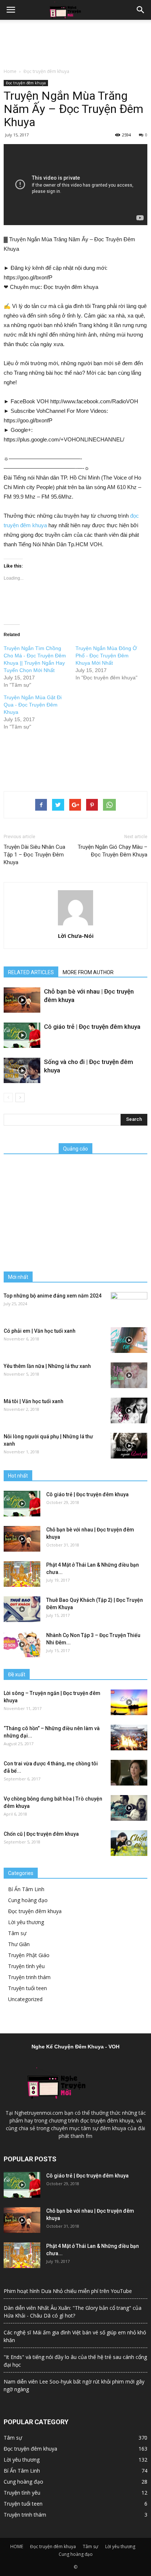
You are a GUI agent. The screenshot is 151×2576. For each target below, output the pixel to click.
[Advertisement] (75, 42)
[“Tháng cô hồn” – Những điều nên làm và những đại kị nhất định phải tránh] (129, 1737)
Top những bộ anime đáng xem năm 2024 (53, 1296)
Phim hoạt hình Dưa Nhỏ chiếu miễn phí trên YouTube (68, 2291)
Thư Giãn (19, 1944)
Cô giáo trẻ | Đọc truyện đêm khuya (92, 1027)
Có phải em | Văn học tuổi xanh (40, 1331)
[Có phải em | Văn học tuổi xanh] (129, 1340)
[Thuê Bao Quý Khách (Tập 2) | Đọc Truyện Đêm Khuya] (22, 1609)
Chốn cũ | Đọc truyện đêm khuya (41, 1834)
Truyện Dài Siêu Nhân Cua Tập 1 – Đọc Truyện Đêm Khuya (34, 855)
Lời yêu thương (26, 1922)
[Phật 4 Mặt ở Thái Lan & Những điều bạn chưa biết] (22, 1574)
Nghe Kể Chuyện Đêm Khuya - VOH (75, 2047)
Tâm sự (17, 1933)
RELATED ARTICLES (31, 972)
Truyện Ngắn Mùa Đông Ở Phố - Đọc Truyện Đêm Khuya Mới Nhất (106, 656)
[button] (141, 10)
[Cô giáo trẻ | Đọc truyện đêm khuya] (22, 1035)
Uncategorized (25, 1999)
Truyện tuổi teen (27, 1988)
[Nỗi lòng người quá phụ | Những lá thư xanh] (129, 1446)
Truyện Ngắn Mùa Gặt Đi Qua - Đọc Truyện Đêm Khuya (33, 705)
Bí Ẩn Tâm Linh (26, 1889)
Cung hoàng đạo (28, 1900)
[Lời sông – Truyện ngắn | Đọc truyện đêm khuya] (129, 1702)
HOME (17, 2546)
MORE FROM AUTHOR (88, 972)
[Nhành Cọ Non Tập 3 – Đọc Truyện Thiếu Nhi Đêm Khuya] (22, 1644)
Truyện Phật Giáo (29, 1955)
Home (10, 71)
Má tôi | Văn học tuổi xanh (34, 1401)
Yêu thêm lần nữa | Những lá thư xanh (47, 1366)
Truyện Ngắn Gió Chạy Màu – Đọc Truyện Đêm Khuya (113, 851)
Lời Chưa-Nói (76, 936)
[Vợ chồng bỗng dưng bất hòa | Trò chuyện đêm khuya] (129, 1808)
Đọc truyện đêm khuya (46, 71)
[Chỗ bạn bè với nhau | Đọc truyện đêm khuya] (22, 1000)
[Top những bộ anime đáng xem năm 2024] (129, 1305)
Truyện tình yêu (26, 1966)
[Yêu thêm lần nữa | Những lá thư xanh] (129, 1375)
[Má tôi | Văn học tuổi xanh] (129, 1410)
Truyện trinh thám (29, 1977)
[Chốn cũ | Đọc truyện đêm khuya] (129, 1843)
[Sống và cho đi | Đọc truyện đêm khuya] (22, 1070)
